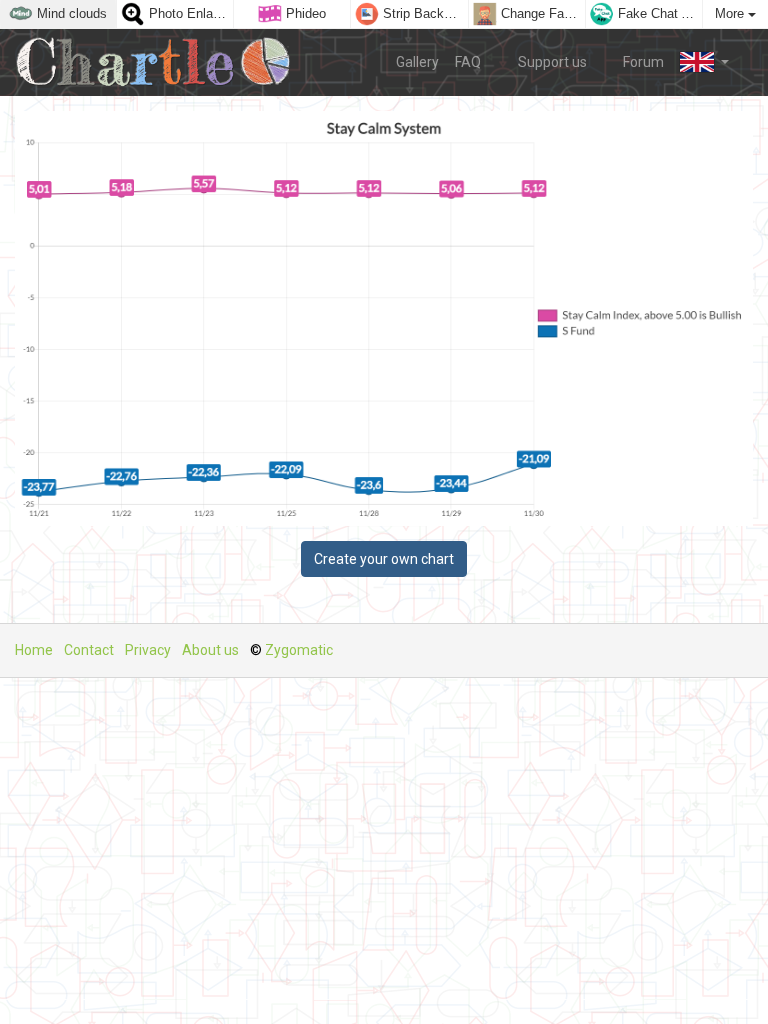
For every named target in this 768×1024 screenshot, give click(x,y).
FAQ (468, 62)
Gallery (417, 62)
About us (210, 650)
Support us (551, 62)
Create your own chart (384, 559)
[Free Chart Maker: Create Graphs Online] (160, 62)
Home (34, 650)
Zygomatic (299, 650)
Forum (642, 62)
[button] (704, 62)
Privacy (148, 650)
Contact (89, 650)
